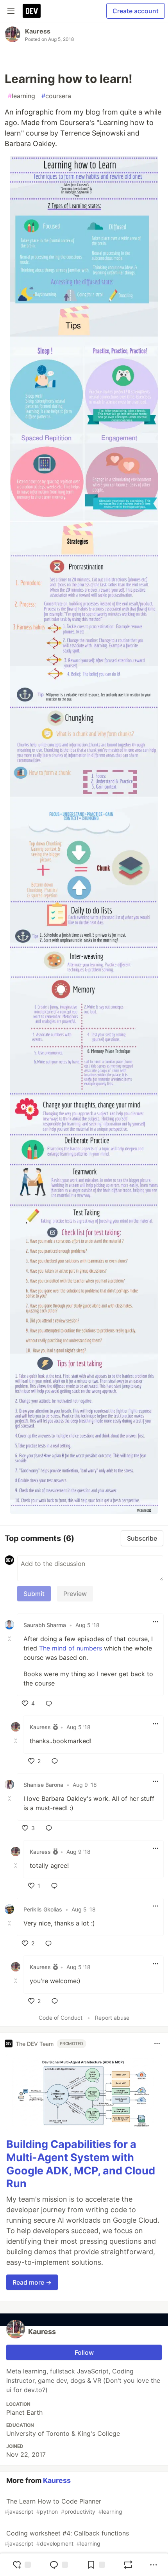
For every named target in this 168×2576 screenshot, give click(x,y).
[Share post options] (154, 2565)
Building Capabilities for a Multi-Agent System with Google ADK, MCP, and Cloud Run (81, 2164)
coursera (56, 96)
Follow (84, 2352)
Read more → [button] (32, 2282)
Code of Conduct (61, 2018)
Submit (34, 1594)
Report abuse (112, 2018)
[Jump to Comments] (59, 2565)
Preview (75, 1594)
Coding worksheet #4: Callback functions (67, 2538)
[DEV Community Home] (32, 11)
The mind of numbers (71, 1648)
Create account (136, 11)
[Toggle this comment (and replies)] (10, 1639)
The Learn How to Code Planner (63, 2506)
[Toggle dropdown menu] (155, 1622)
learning (21, 96)
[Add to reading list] (96, 2565)
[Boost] (128, 2565)
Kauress (38, 31)
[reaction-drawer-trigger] (21, 2565)
